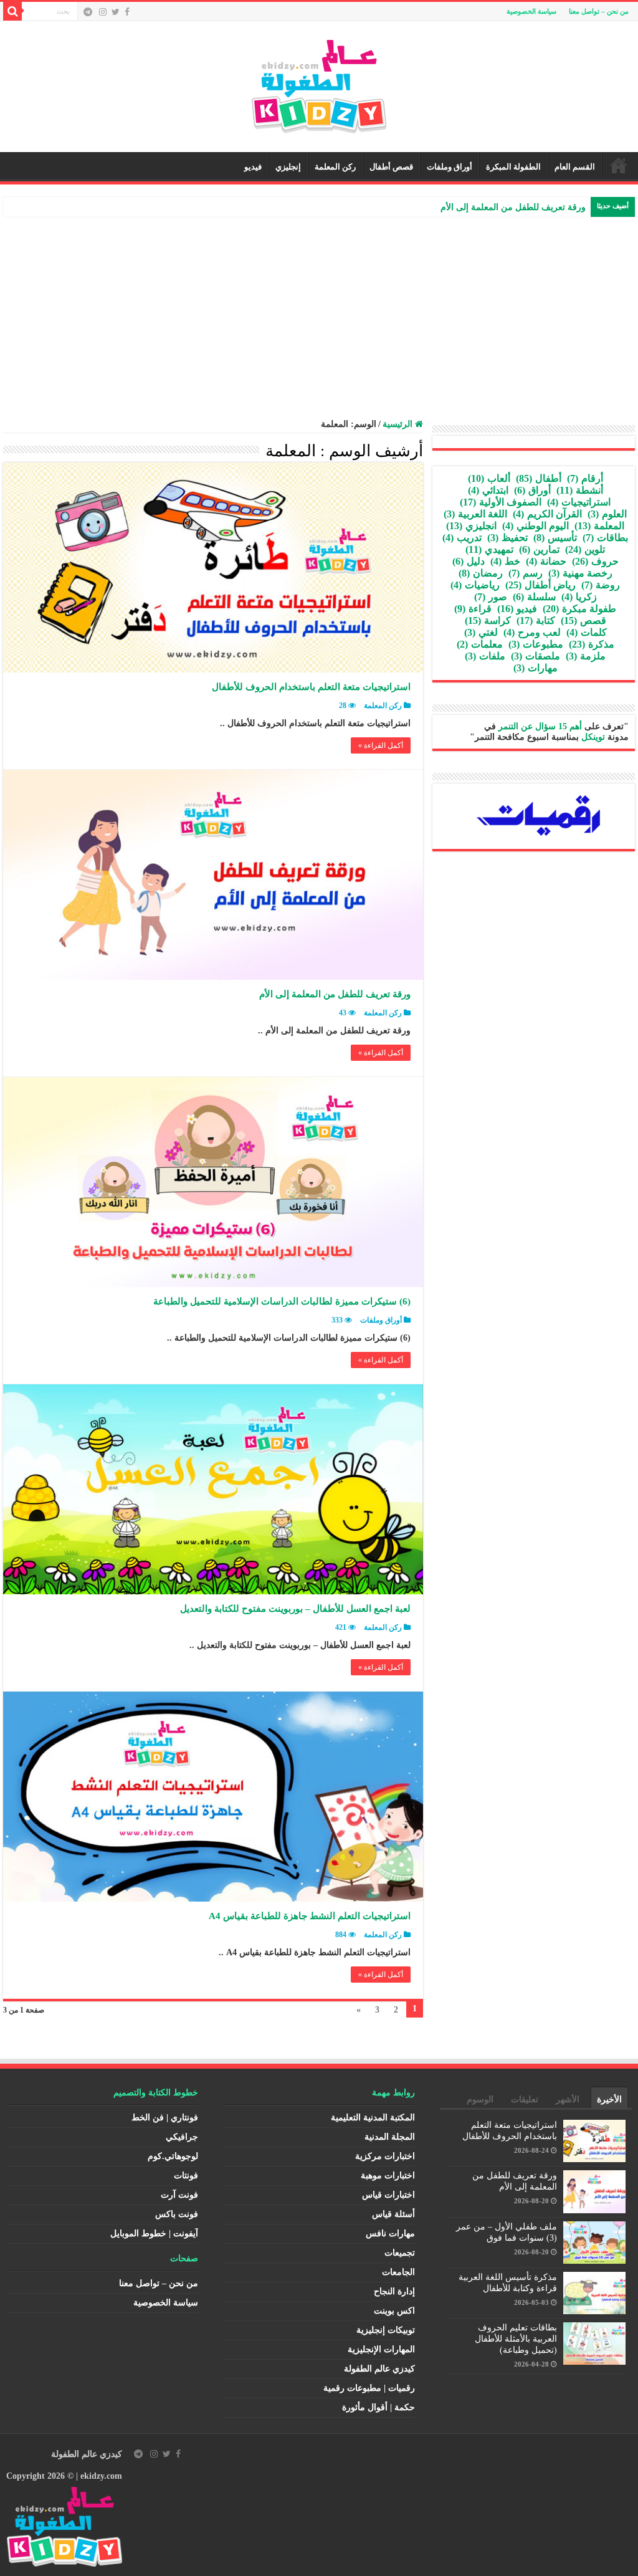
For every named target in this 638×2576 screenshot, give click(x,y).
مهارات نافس (390, 2234)
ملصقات (536, 656)
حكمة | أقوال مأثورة (379, 2407)
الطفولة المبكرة (513, 167)
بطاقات (605, 538)
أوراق (532, 490)
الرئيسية (619, 165)
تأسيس (555, 538)
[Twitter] (116, 12)
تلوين (585, 549)
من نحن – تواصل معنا (599, 11)
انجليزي (471, 526)
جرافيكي (182, 2137)
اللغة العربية (475, 514)
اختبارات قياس (388, 2195)
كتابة (536, 620)
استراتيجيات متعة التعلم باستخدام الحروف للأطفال (311, 687)
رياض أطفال (540, 585)
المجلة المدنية (390, 2137)
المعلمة (599, 526)
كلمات (587, 632)
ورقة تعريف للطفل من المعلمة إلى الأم (513, 207)
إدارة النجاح (394, 2291)
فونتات (186, 2176)
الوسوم (480, 2100)
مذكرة (592, 644)
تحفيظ (507, 538)
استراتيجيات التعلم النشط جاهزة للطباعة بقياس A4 (310, 1916)
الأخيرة (609, 2100)
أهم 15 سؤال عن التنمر (540, 726)
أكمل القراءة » (381, 745)
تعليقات (525, 2100)
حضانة (546, 561)
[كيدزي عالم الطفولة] (319, 84)
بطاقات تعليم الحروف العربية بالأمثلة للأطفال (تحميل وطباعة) (516, 2339)
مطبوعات (536, 644)
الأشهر (568, 2100)
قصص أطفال (391, 167)
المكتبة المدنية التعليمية (373, 2118)
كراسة (488, 620)
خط (505, 561)
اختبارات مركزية (385, 2156)
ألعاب (489, 478)
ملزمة (586, 656)
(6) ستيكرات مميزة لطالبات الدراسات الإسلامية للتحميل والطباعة (282, 1301)
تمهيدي (489, 549)
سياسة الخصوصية (531, 11)
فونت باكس (177, 2214)
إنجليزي (288, 167)
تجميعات (400, 2253)
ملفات (485, 656)
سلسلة (534, 597)
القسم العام (575, 167)
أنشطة (580, 490)
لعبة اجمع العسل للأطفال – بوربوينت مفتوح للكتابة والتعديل (295, 1609)
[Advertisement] (319, 310)
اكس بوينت (394, 2311)
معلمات (480, 644)
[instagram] (103, 12)
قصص (583, 620)
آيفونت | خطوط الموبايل (154, 2234)
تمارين (539, 549)
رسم (526, 573)
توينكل (593, 737)
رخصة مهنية (580, 573)
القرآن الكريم (547, 514)
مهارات (536, 668)
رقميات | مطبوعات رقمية (369, 2388)
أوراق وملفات (450, 167)
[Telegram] (88, 12)
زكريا (579, 597)
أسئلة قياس (393, 2214)
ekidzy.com (101, 2476)
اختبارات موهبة (388, 2176)
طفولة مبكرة (579, 609)
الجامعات (398, 2272)
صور (491, 597)
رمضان (481, 573)
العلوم (607, 514)
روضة (601, 585)
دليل (469, 561)
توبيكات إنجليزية (386, 2330)
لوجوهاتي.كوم (173, 2156)
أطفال (539, 478)
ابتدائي (488, 490)
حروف (595, 561)
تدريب (462, 538)
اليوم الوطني (536, 526)
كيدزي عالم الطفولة (379, 2369)
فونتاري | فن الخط (165, 2118)
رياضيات (475, 585)
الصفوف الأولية (501, 502)
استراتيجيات (579, 502)
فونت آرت (179, 2195)
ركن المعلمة (335, 167)
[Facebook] (127, 12)
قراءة (473, 609)
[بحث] (12, 11)
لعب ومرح (532, 632)
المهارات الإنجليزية (381, 2349)
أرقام (585, 478)
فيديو (253, 167)
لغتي (481, 632)
